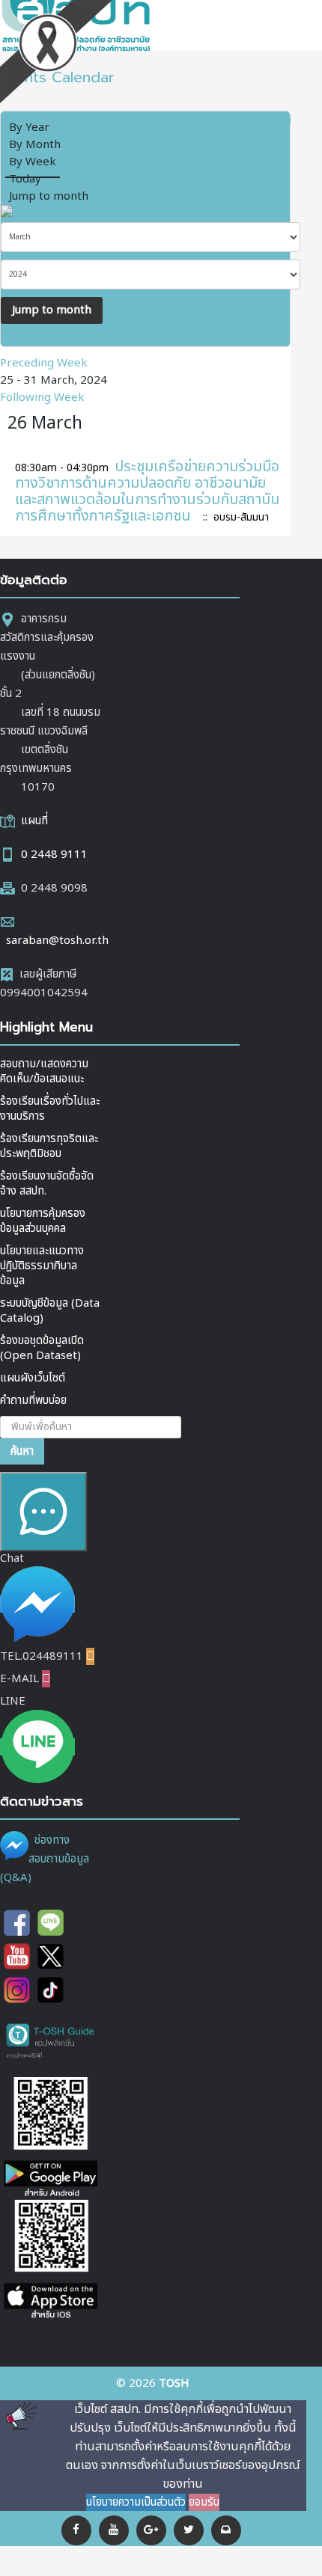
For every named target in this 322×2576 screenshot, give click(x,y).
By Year (29, 128)
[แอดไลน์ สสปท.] (51, 1923)
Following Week (42, 398)
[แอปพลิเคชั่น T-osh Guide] (51, 2040)
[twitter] (51, 1956)
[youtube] (114, 2530)
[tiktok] (51, 1990)
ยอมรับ (204, 2502)
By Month (35, 145)
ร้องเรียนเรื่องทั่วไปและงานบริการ (50, 1109)
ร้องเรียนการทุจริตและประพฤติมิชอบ (49, 1146)
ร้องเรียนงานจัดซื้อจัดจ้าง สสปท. (47, 1184)
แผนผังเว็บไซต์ (33, 1378)
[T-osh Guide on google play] (51, 2138)
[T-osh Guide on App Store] (51, 2261)
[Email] (226, 2530)
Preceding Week (44, 363)
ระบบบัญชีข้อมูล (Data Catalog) (50, 1311)
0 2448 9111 (54, 855)
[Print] (266, 119)
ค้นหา (22, 1451)
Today (25, 179)
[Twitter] (189, 2530)
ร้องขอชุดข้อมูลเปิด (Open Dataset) (42, 1348)
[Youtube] (17, 1956)
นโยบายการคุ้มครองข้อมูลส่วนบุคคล (43, 1221)
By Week (33, 162)
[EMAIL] (285, 119)
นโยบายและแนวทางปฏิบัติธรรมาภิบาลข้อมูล (42, 1266)
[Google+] (151, 2530)
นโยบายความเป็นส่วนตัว (136, 2502)
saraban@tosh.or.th (57, 941)
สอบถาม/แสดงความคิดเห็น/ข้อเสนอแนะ (44, 1071)
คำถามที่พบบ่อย (33, 1401)
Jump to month (49, 196)
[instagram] (17, 1990)
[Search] (25, 214)
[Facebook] (76, 2530)
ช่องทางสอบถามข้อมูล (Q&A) (45, 1859)
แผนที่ (34, 821)
